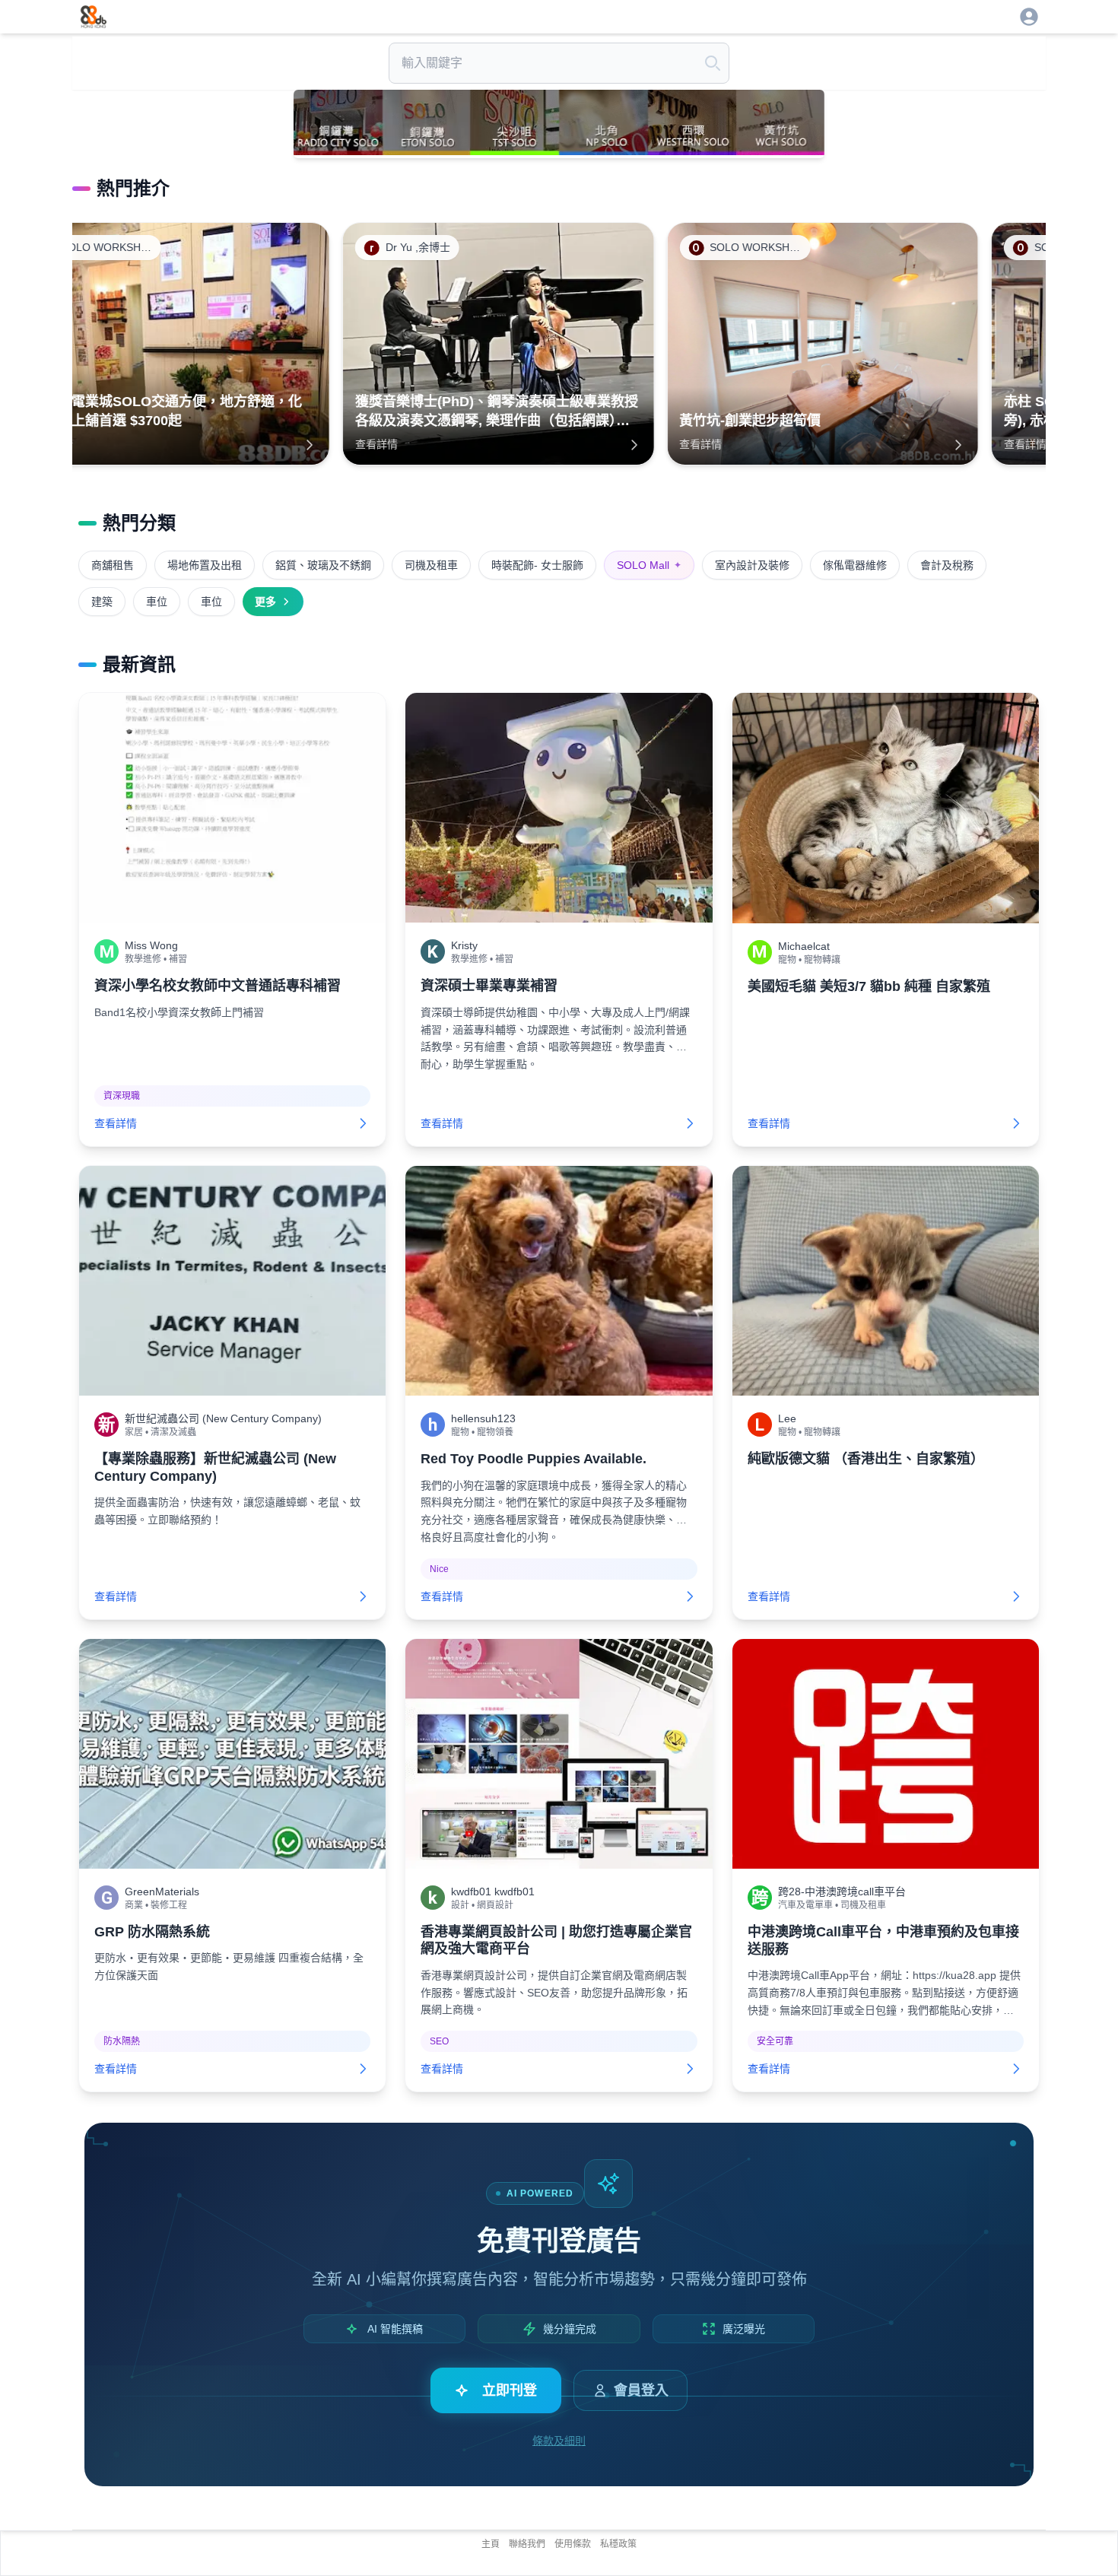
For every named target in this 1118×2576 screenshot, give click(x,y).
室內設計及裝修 (752, 565)
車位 (157, 602)
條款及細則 (559, 2441)
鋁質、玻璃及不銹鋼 (323, 565)
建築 (102, 602)
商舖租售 (113, 565)
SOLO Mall (649, 565)
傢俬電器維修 (855, 565)
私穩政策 (618, 2544)
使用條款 (573, 2544)
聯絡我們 (527, 2544)
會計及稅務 (947, 565)
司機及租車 (431, 565)
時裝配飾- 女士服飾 (537, 565)
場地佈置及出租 (205, 565)
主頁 (491, 2544)
